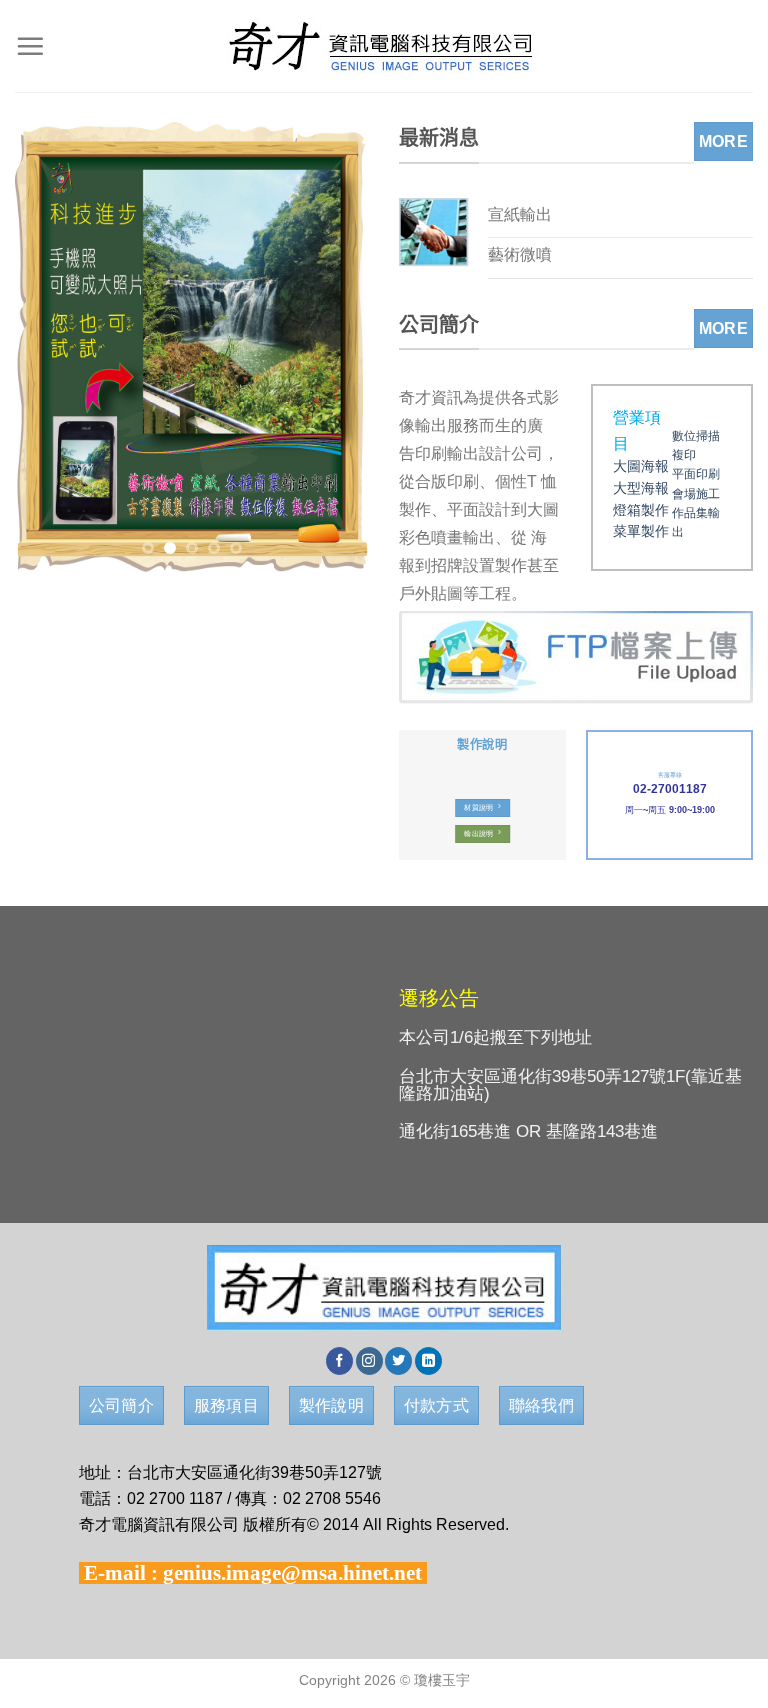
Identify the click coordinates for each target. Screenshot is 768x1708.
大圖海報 (641, 466)
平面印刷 (696, 474)
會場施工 (696, 494)
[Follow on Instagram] (369, 1361)
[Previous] (47, 347)
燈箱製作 (641, 510)
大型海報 (641, 488)
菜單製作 (641, 531)
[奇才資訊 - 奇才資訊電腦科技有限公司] (384, 46)
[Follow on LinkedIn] (428, 1361)
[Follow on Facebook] (339, 1361)
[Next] (337, 347)
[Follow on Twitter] (398, 1361)
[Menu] (30, 46)
